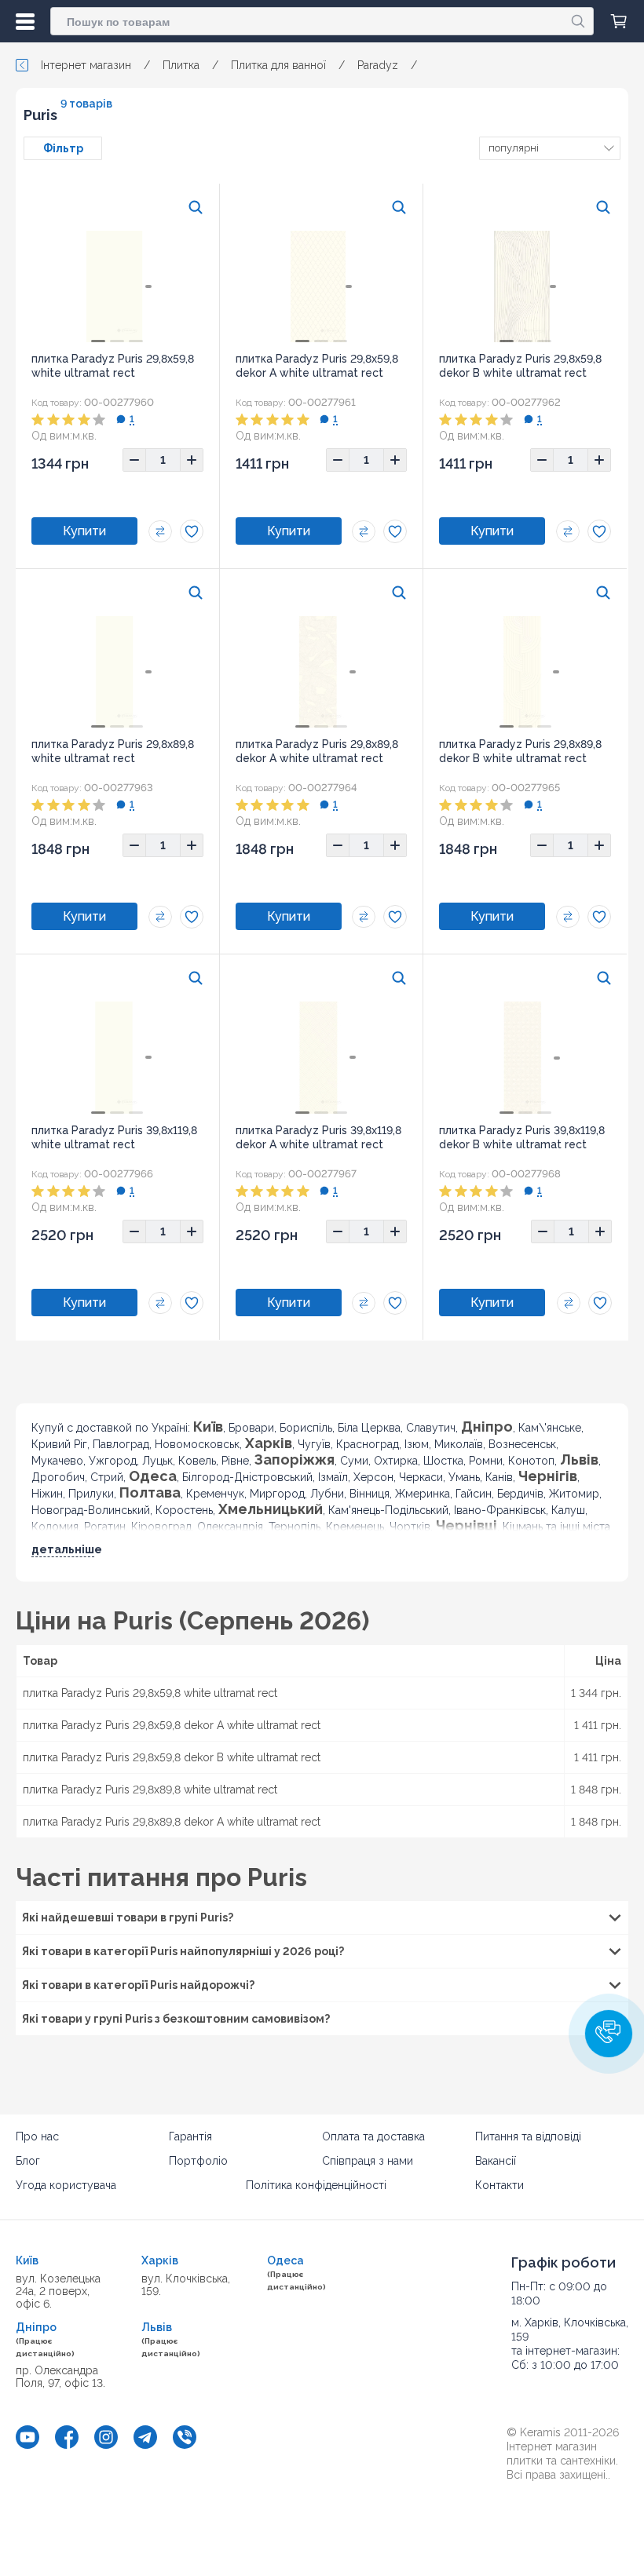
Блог (28, 2161)
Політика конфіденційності (316, 2185)
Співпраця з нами (368, 2161)
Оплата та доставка (373, 2136)
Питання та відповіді (528, 2136)
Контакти (499, 2185)
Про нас (37, 2136)
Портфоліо (198, 2161)
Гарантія (190, 2136)
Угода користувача (66, 2185)
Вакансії (496, 2161)
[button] (609, 2034)
